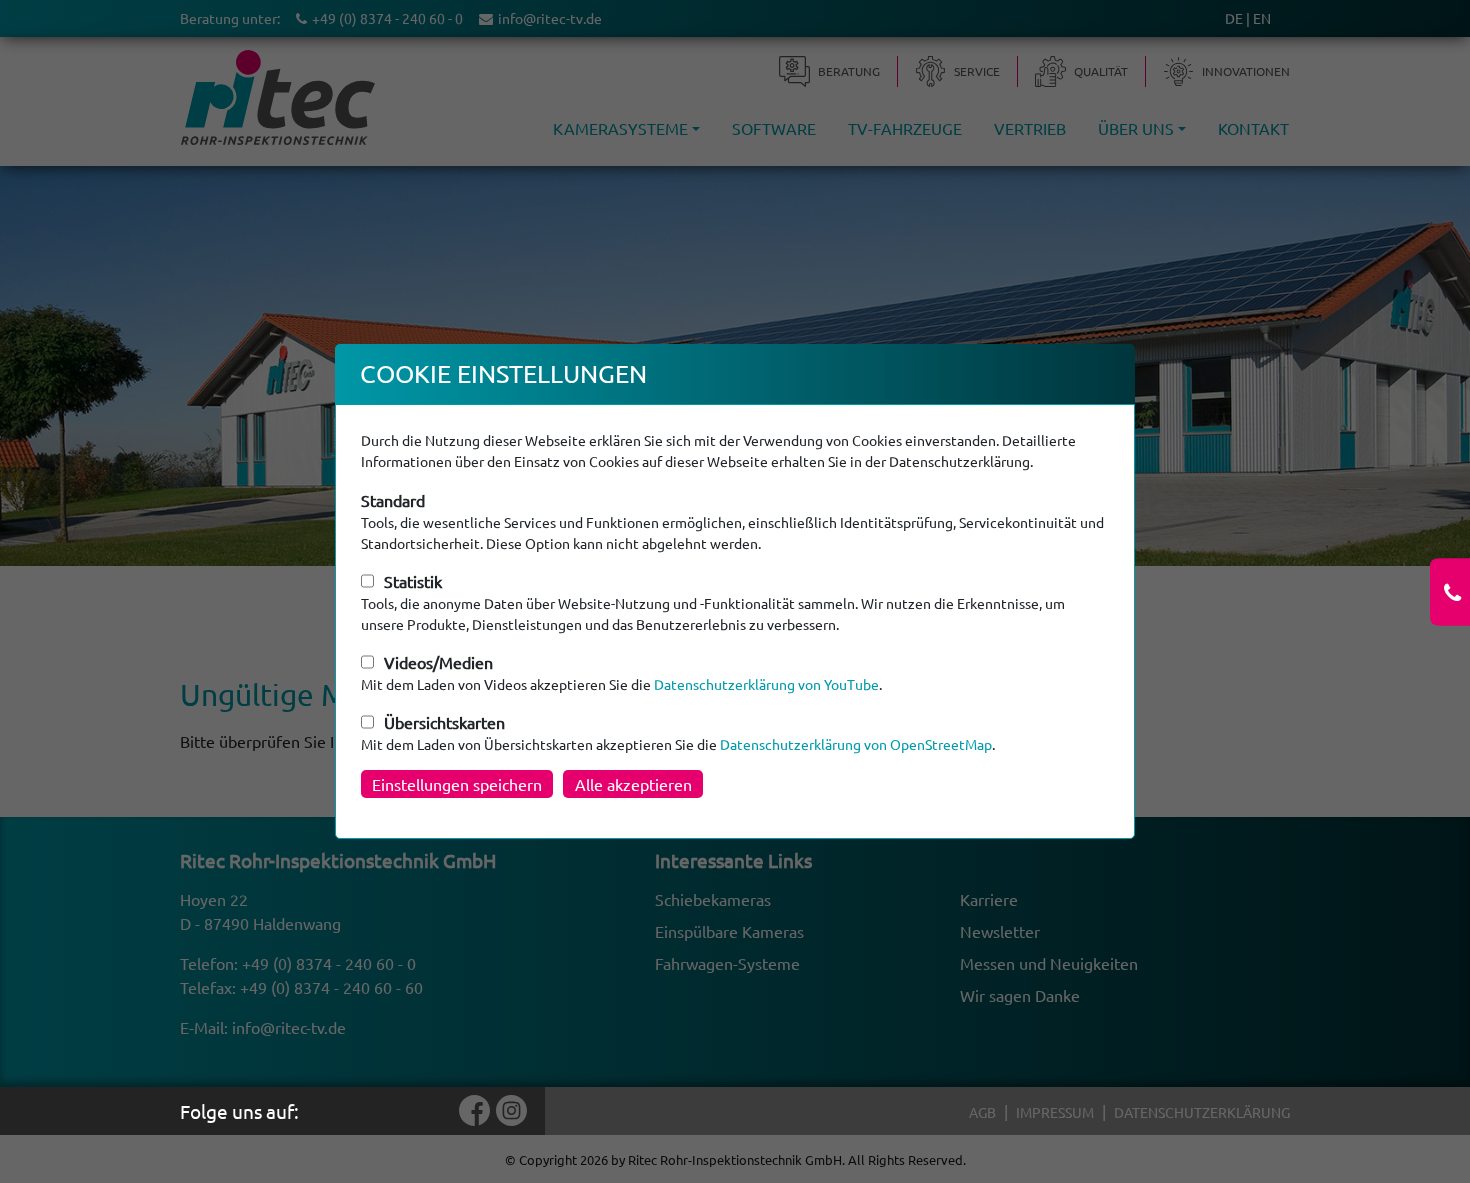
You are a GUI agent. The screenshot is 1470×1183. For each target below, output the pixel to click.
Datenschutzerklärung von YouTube (766, 684)
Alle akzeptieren (633, 784)
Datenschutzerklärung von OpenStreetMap (856, 744)
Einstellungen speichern (457, 784)
